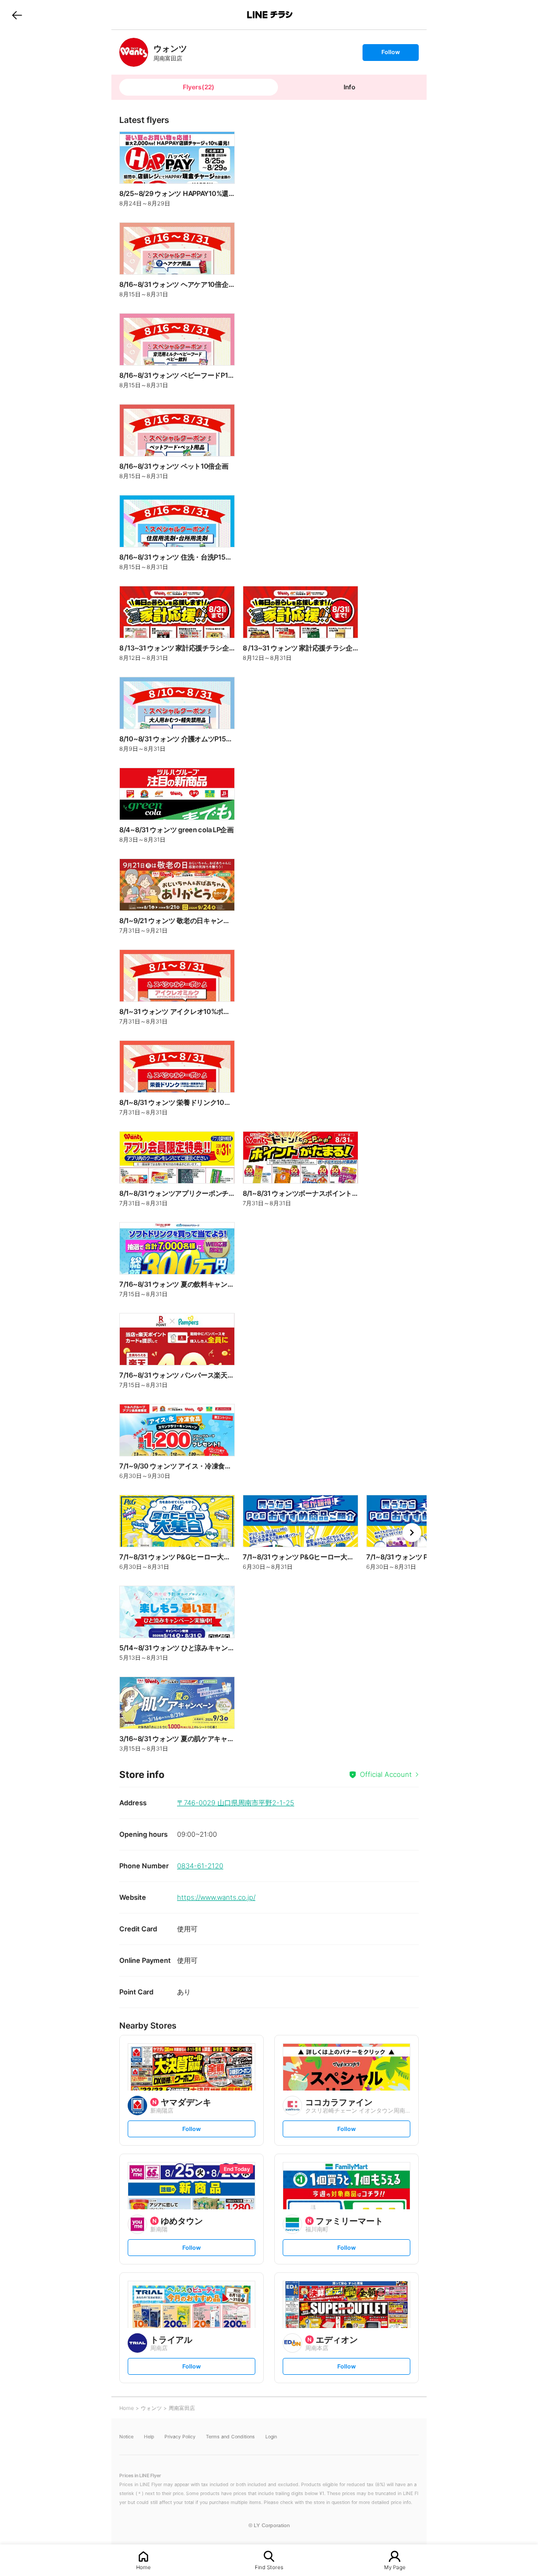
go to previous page (17, 15)
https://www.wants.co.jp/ (216, 1897)
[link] (134, 52)
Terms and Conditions (230, 2437)
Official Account (386, 1774)
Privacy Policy (180, 2437)
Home (143, 2567)
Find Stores (269, 2567)
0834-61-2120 (200, 1866)
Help (149, 2437)
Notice (126, 2437)
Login (271, 2437)
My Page (395, 2567)
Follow (390, 54)
